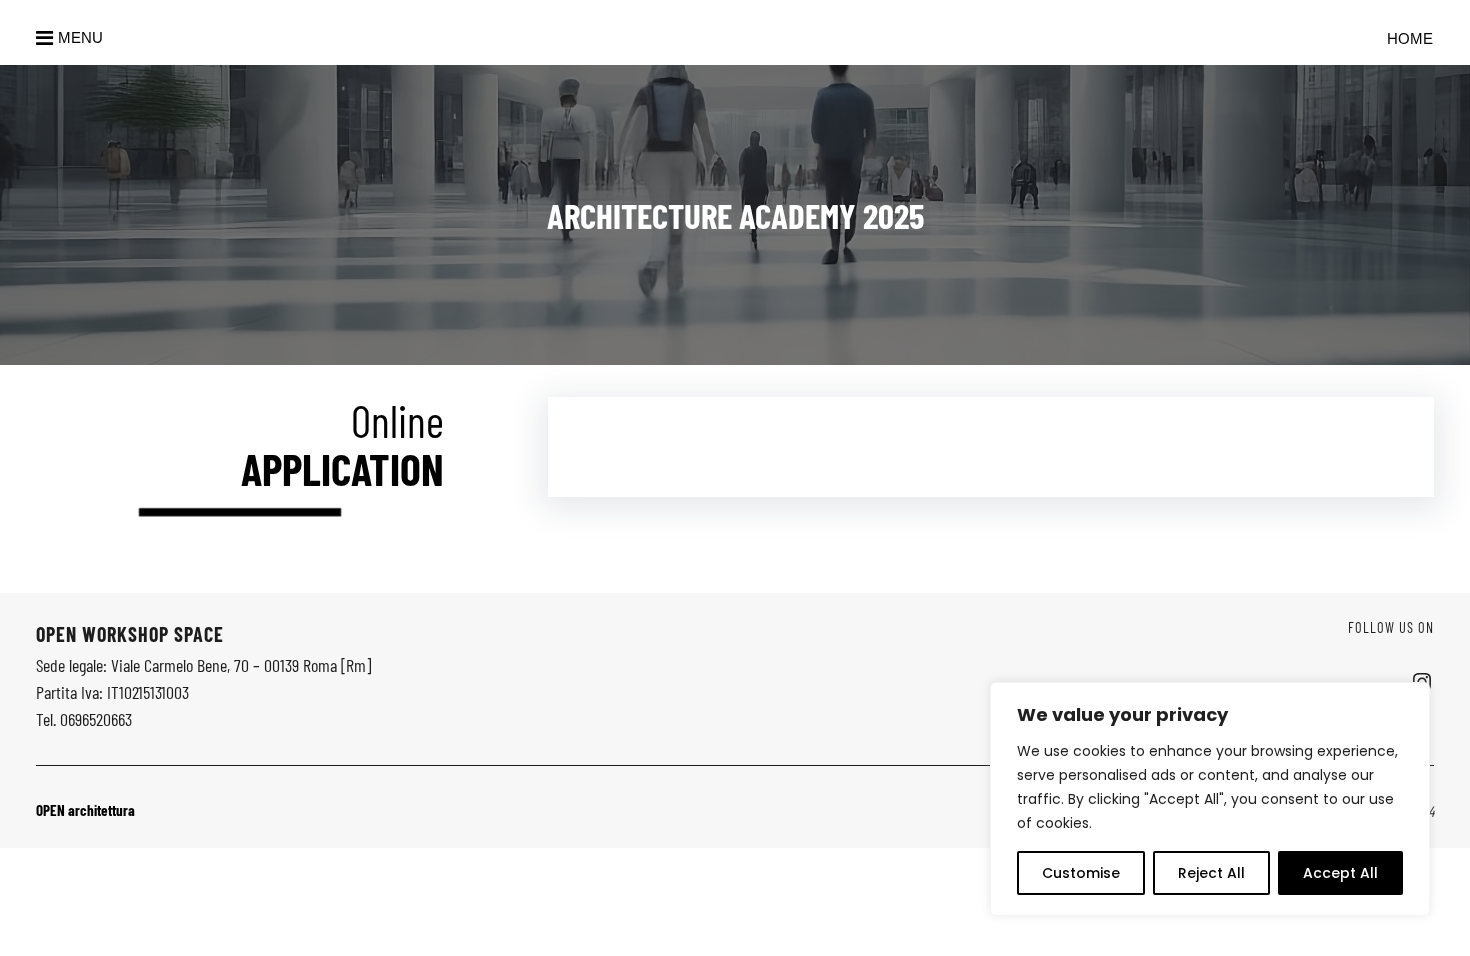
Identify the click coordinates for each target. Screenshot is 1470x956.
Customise (1081, 873)
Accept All (1340, 873)
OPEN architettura (85, 810)
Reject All (1211, 873)
